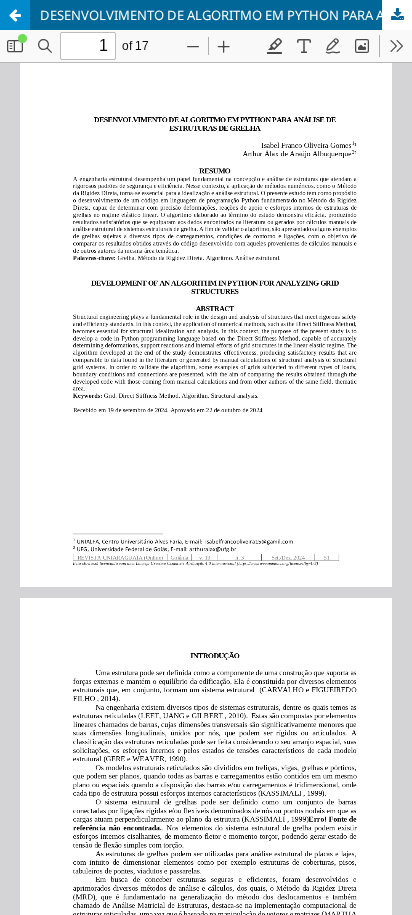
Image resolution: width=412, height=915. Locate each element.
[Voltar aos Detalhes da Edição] (15, 15)
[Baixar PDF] (397, 15)
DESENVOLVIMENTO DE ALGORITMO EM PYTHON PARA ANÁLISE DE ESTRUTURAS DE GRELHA (226, 15)
